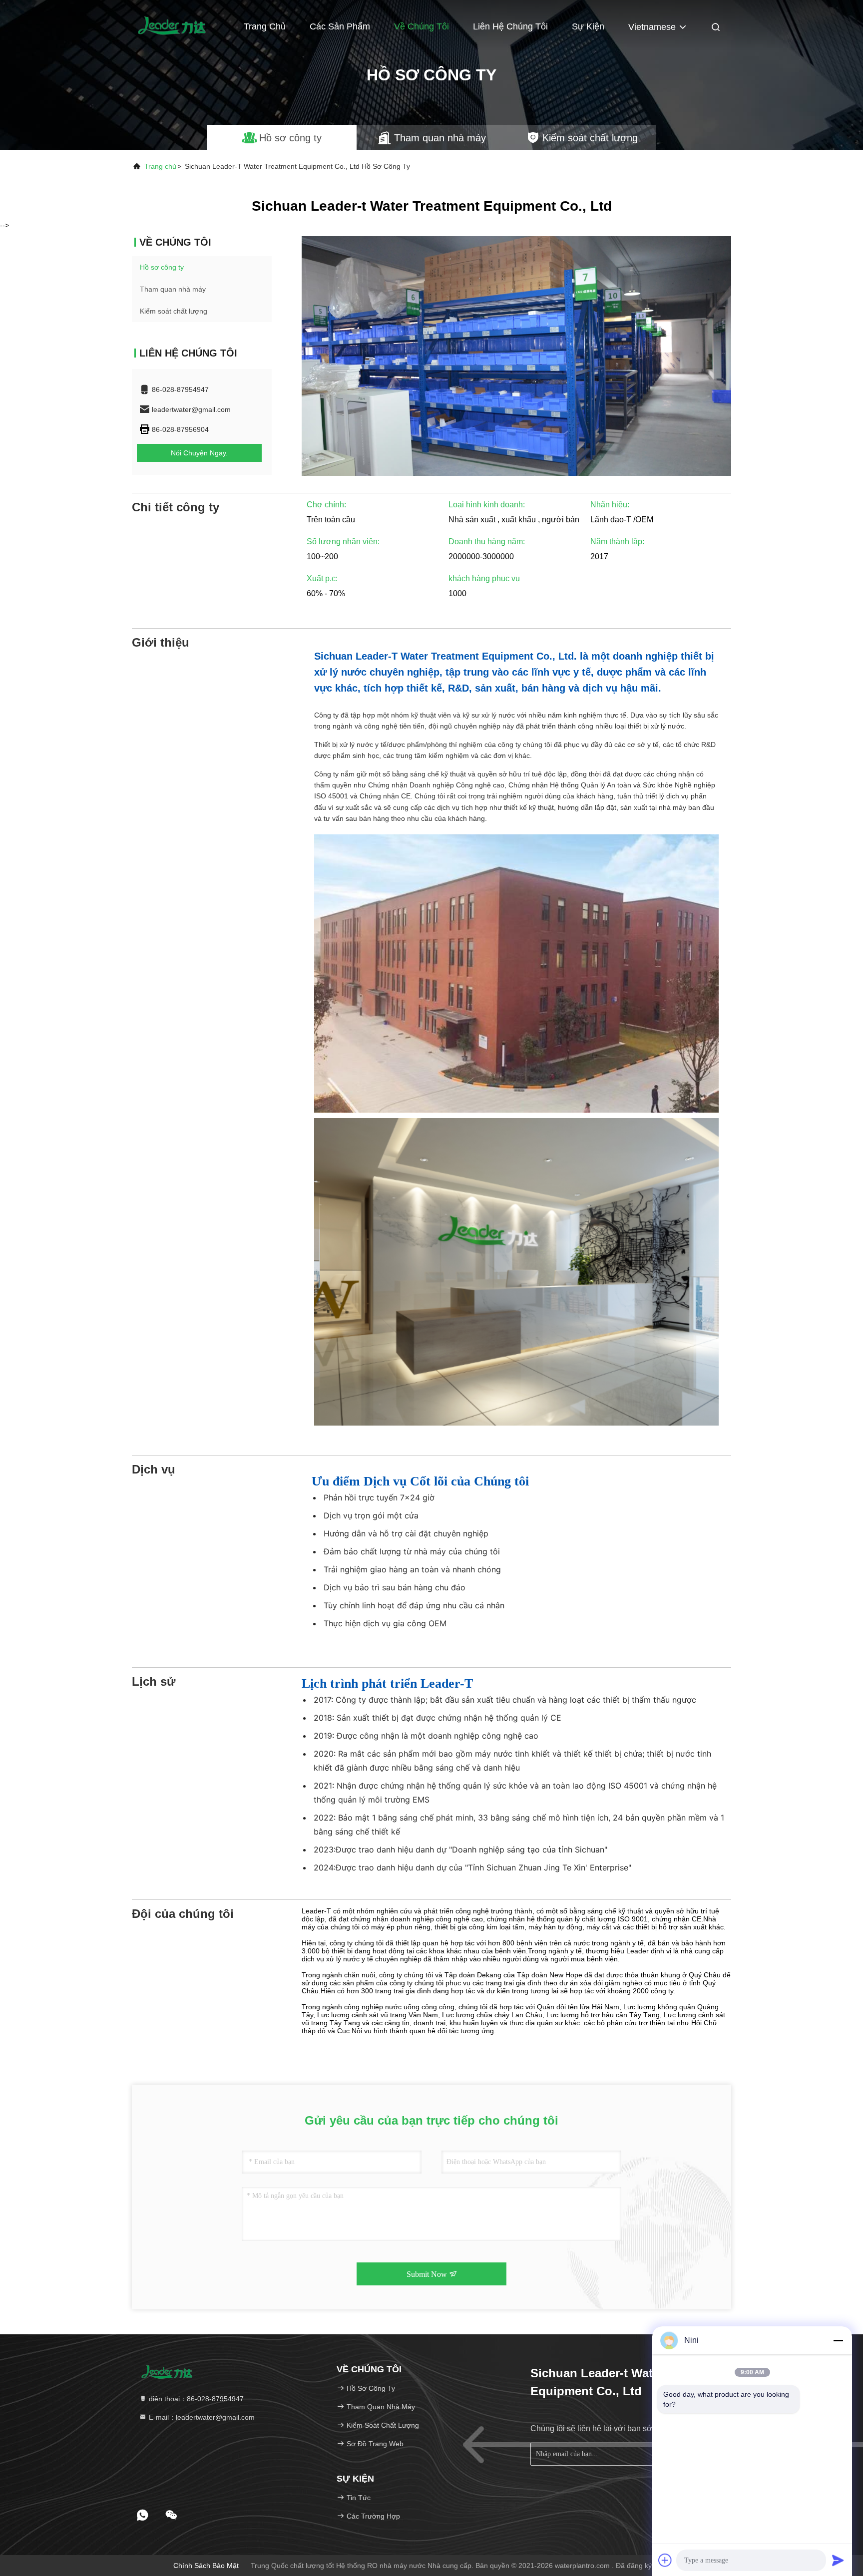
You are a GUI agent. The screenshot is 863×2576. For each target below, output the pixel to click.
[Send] (838, 2560)
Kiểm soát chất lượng (174, 311)
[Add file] (665, 2560)
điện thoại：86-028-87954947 (195, 2399)
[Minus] (838, 2340)
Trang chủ (160, 166)
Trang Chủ (265, 26)
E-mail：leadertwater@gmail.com (201, 2417)
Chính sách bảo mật (206, 2566)
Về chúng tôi (422, 26)
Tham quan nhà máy (173, 289)
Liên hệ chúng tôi (510, 26)
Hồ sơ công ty (162, 267)
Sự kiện (588, 26)
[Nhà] (172, 25)
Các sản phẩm (340, 26)
